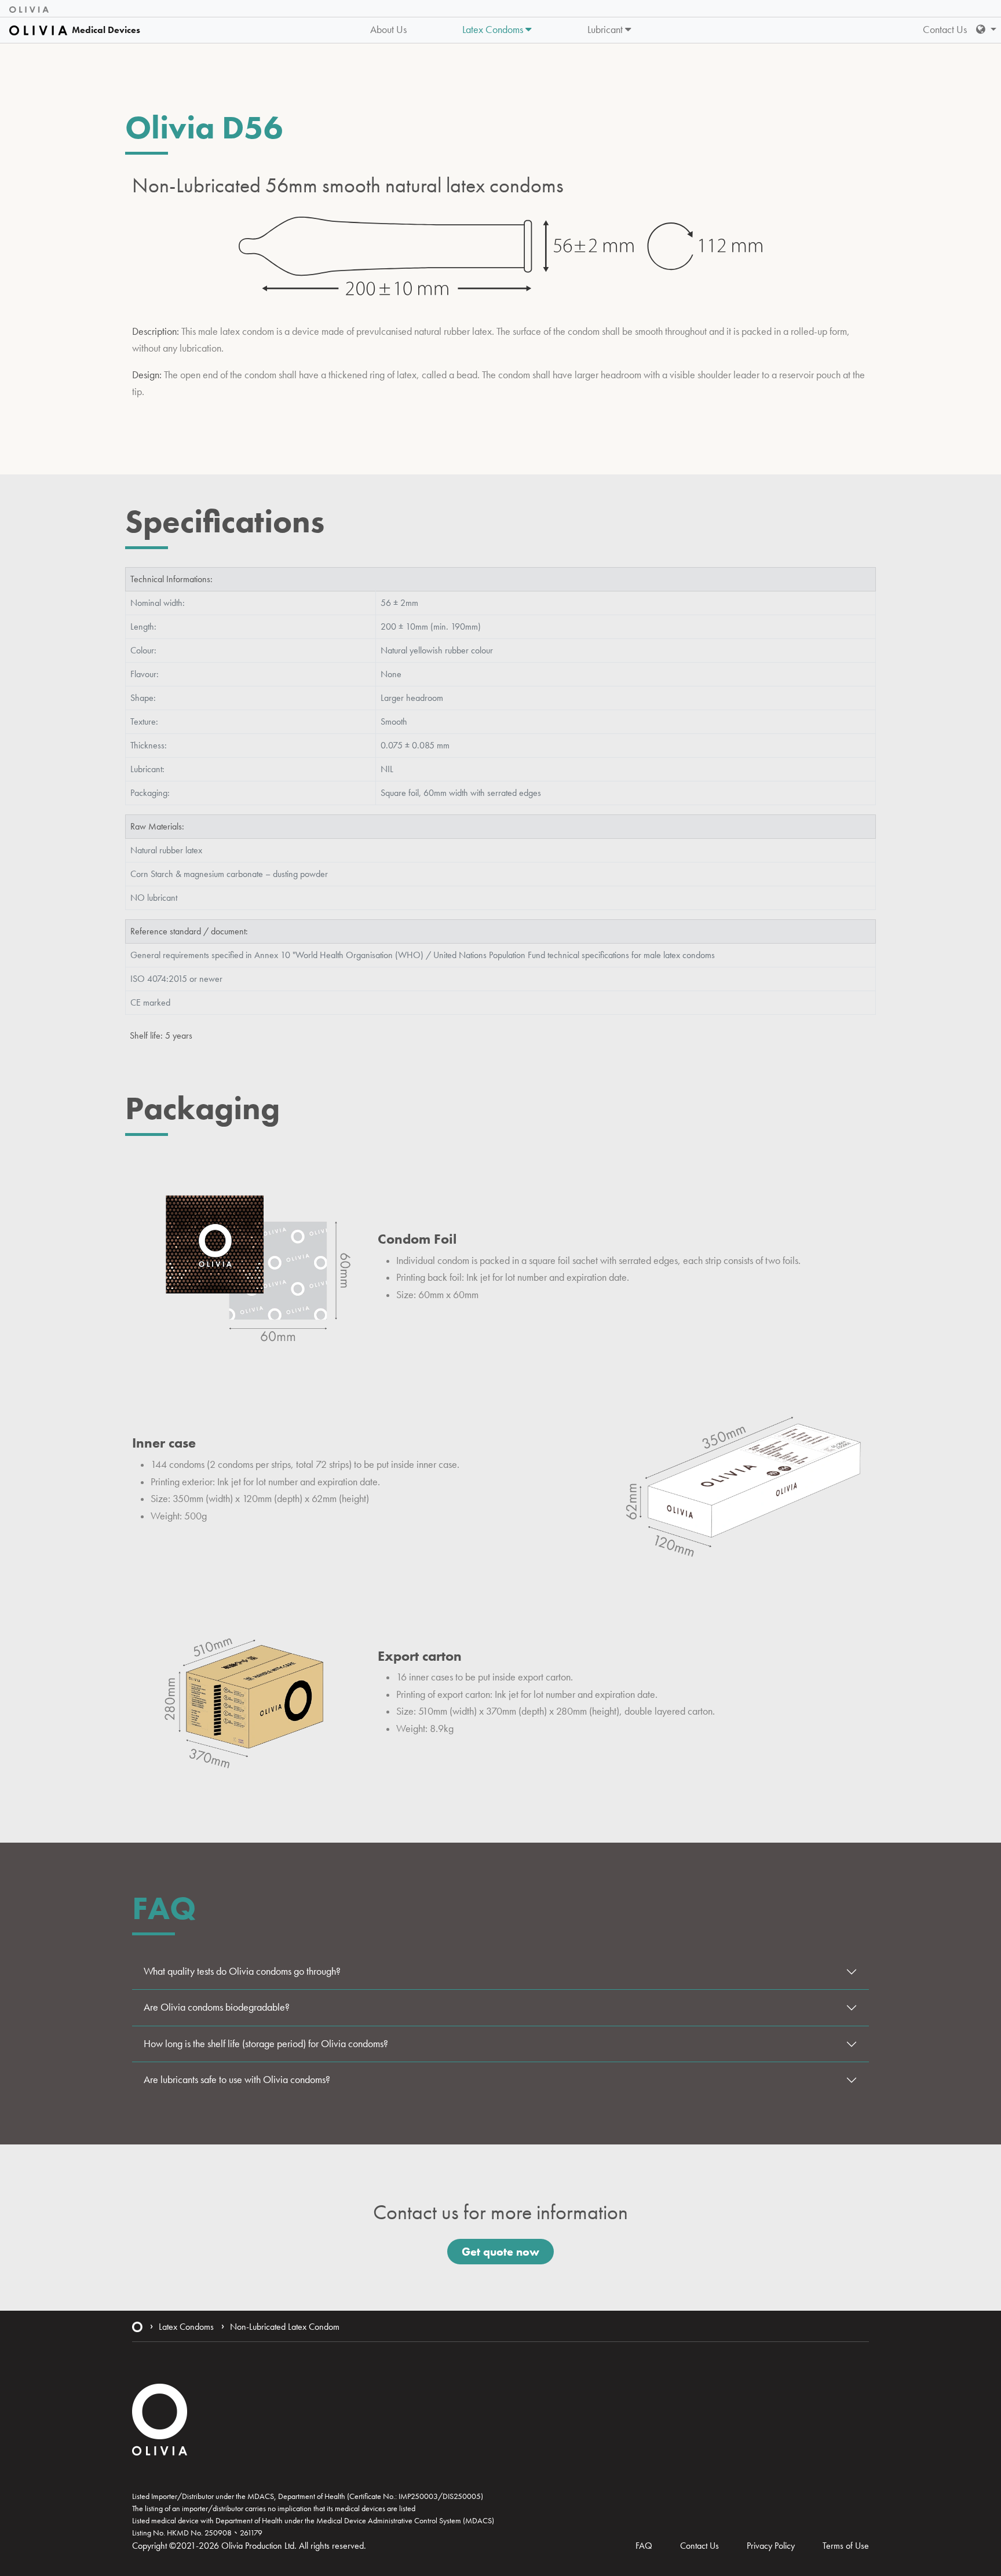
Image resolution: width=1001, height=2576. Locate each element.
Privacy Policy (771, 2546)
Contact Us (945, 30)
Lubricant (606, 30)
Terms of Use (846, 2546)
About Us (388, 30)
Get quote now (500, 2252)
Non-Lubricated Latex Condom (285, 2327)
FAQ (644, 2546)
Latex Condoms (494, 30)
